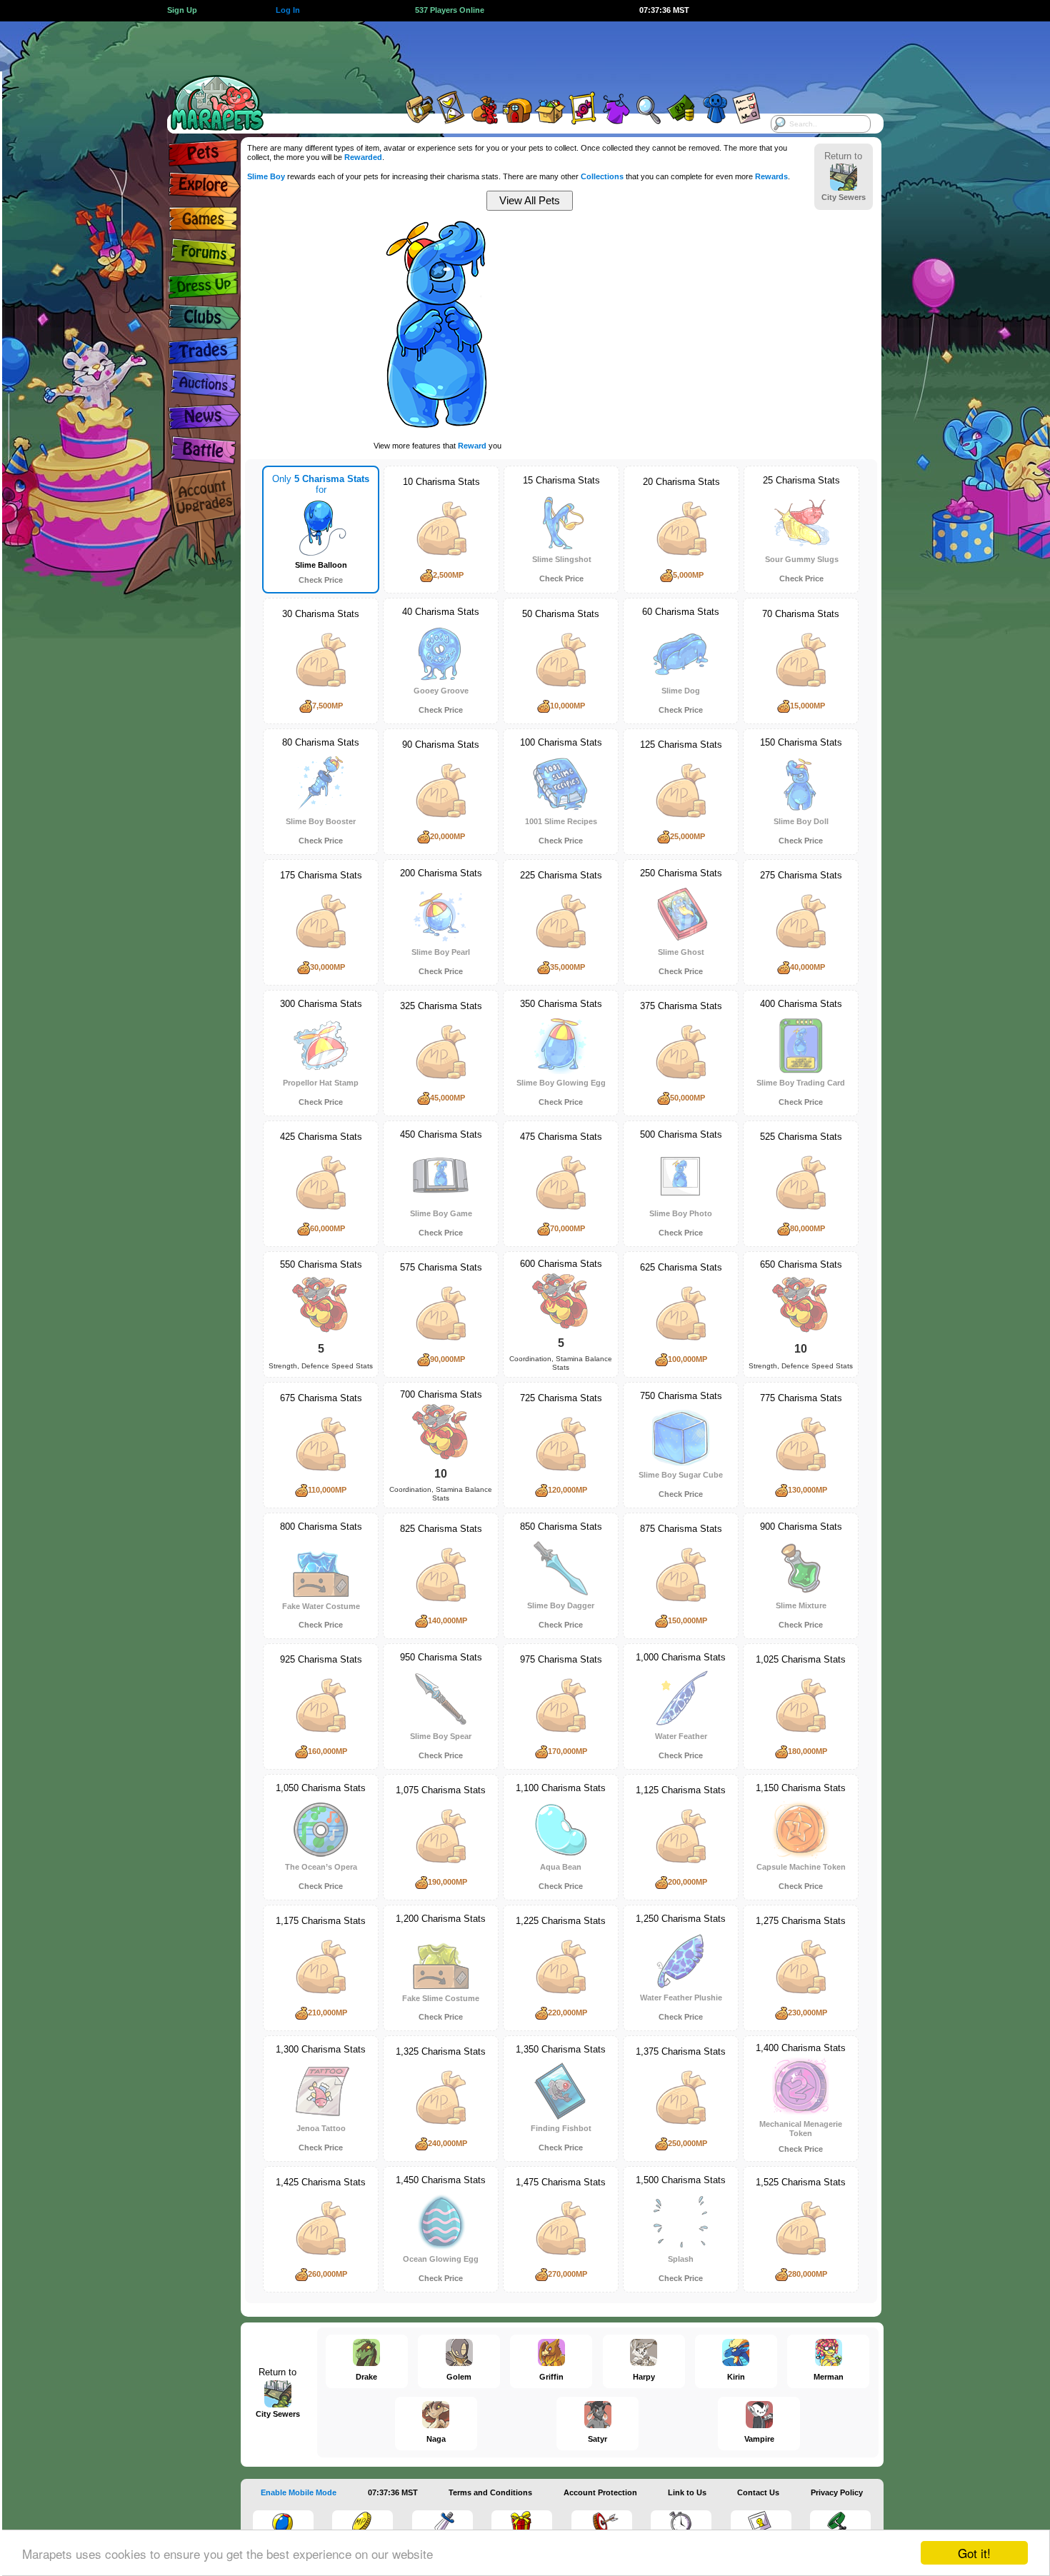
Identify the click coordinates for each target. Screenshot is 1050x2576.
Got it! (974, 2553)
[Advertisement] (512, 54)
